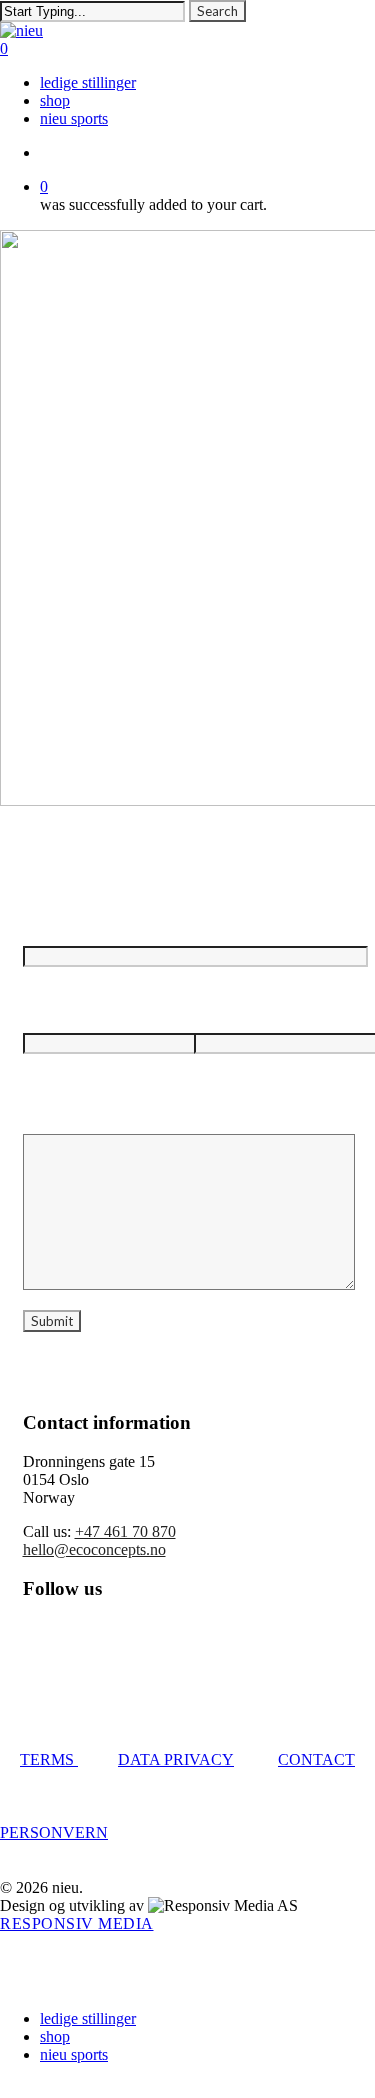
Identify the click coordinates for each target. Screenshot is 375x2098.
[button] (6, 2088)
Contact (316, 1759)
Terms (49, 1759)
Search (217, 11)
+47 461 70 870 (125, 1531)
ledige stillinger (88, 2018)
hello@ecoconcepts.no (94, 1549)
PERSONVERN (54, 1832)
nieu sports (74, 2054)
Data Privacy (176, 1759)
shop (55, 2036)
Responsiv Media (77, 1923)
